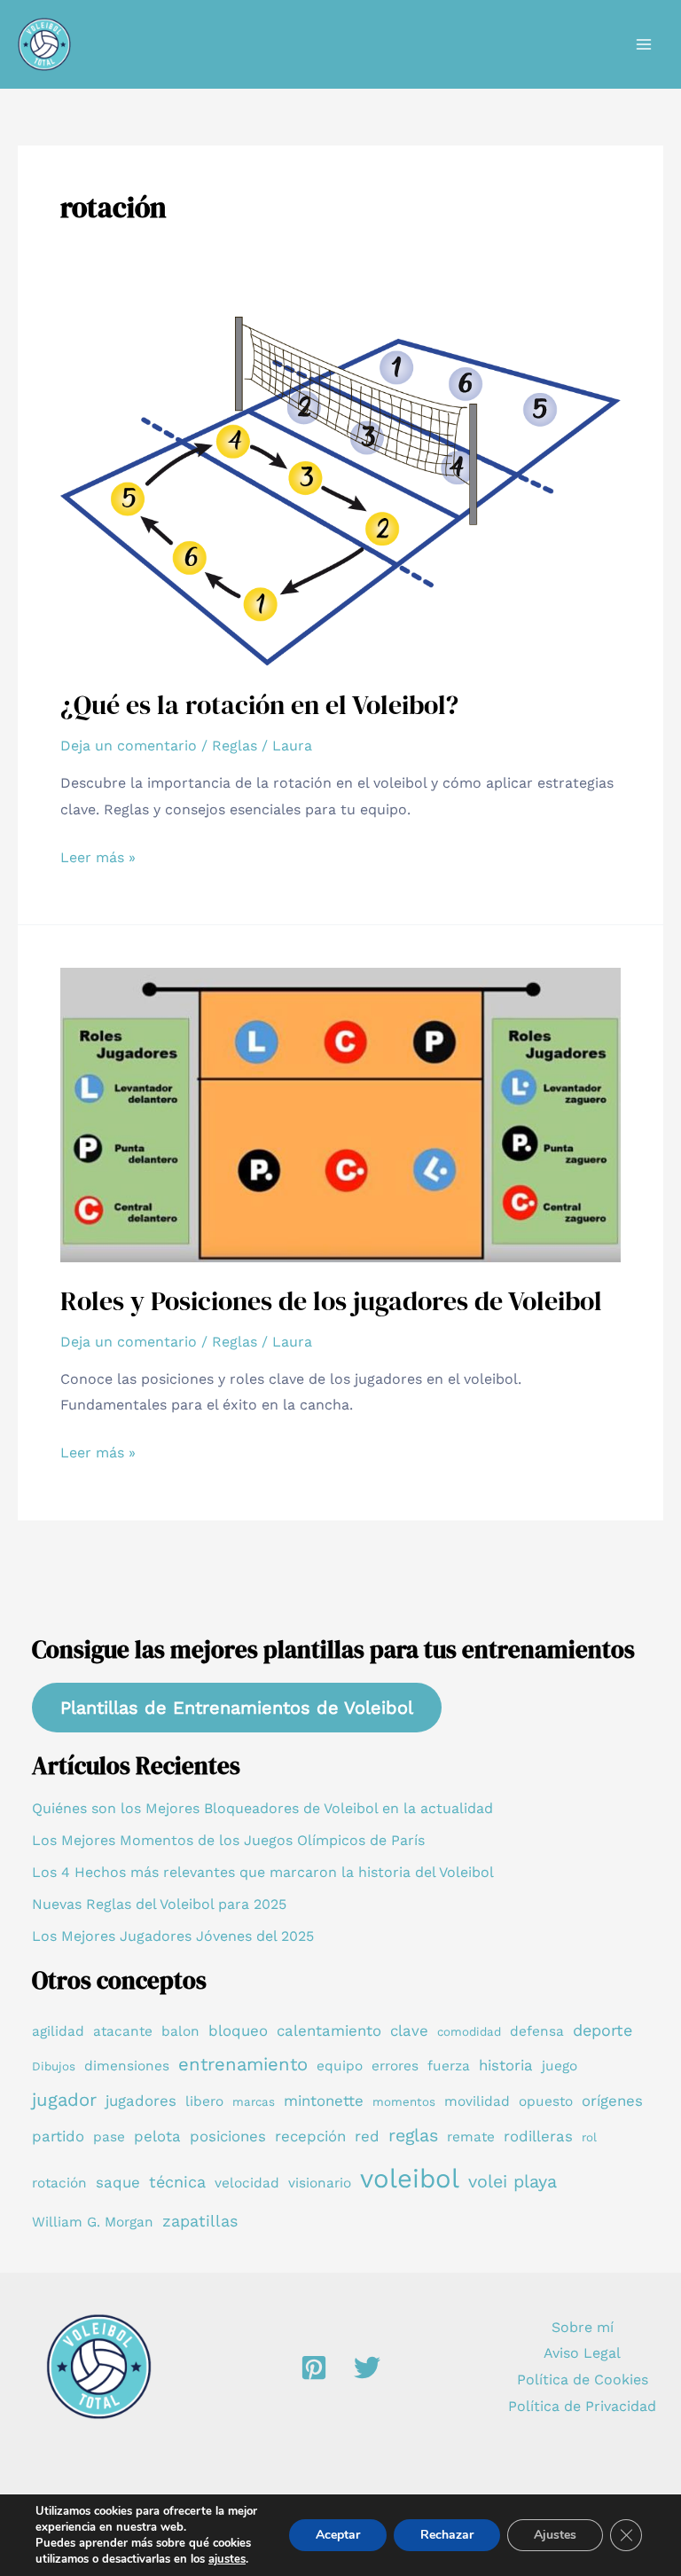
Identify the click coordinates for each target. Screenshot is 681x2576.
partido (58, 2136)
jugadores (141, 2101)
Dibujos (54, 2066)
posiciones (228, 2136)
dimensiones (127, 2066)
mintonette (324, 2101)
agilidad (58, 2031)
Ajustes (555, 2535)
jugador (64, 2100)
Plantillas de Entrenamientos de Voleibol (237, 1708)
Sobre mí (583, 2327)
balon (180, 2031)
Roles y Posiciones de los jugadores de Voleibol (331, 1301)
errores (395, 2066)
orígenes (612, 2101)
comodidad (469, 2032)
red (367, 2136)
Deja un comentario (129, 746)
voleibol (410, 2179)
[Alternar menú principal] (644, 44)
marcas (254, 2102)
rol (589, 2137)
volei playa (513, 2182)
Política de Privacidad (582, 2406)
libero (204, 2101)
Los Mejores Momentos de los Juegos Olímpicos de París (228, 1840)
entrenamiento (243, 2064)
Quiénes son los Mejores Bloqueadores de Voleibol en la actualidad (262, 1808)
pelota (157, 2136)
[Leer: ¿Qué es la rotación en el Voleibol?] (340, 490)
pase (109, 2137)
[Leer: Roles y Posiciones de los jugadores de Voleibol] (340, 1114)
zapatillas (200, 2221)
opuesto (546, 2101)
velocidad (247, 2183)
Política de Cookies (583, 2380)
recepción (310, 2136)
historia (506, 2065)
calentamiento (329, 2030)
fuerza (449, 2066)
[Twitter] (367, 2368)
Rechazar (447, 2535)
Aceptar (338, 2535)
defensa (537, 2031)
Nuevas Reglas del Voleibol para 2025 (159, 1904)
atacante (123, 2031)
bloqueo (238, 2030)
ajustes (227, 2559)
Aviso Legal (582, 2353)
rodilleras (538, 2136)
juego (560, 2066)
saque (118, 2182)
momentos (404, 2102)
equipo (340, 2066)
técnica (177, 2182)
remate (471, 2137)
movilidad (477, 2101)
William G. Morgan (93, 2222)
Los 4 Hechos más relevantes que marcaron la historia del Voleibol (263, 1872)
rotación (59, 2183)
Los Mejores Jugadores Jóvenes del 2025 (173, 1936)
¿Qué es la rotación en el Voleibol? (259, 705)
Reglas (235, 746)
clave (409, 2030)
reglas (413, 2136)
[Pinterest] (314, 2368)
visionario (320, 2183)
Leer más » (98, 860)
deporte (603, 2030)
